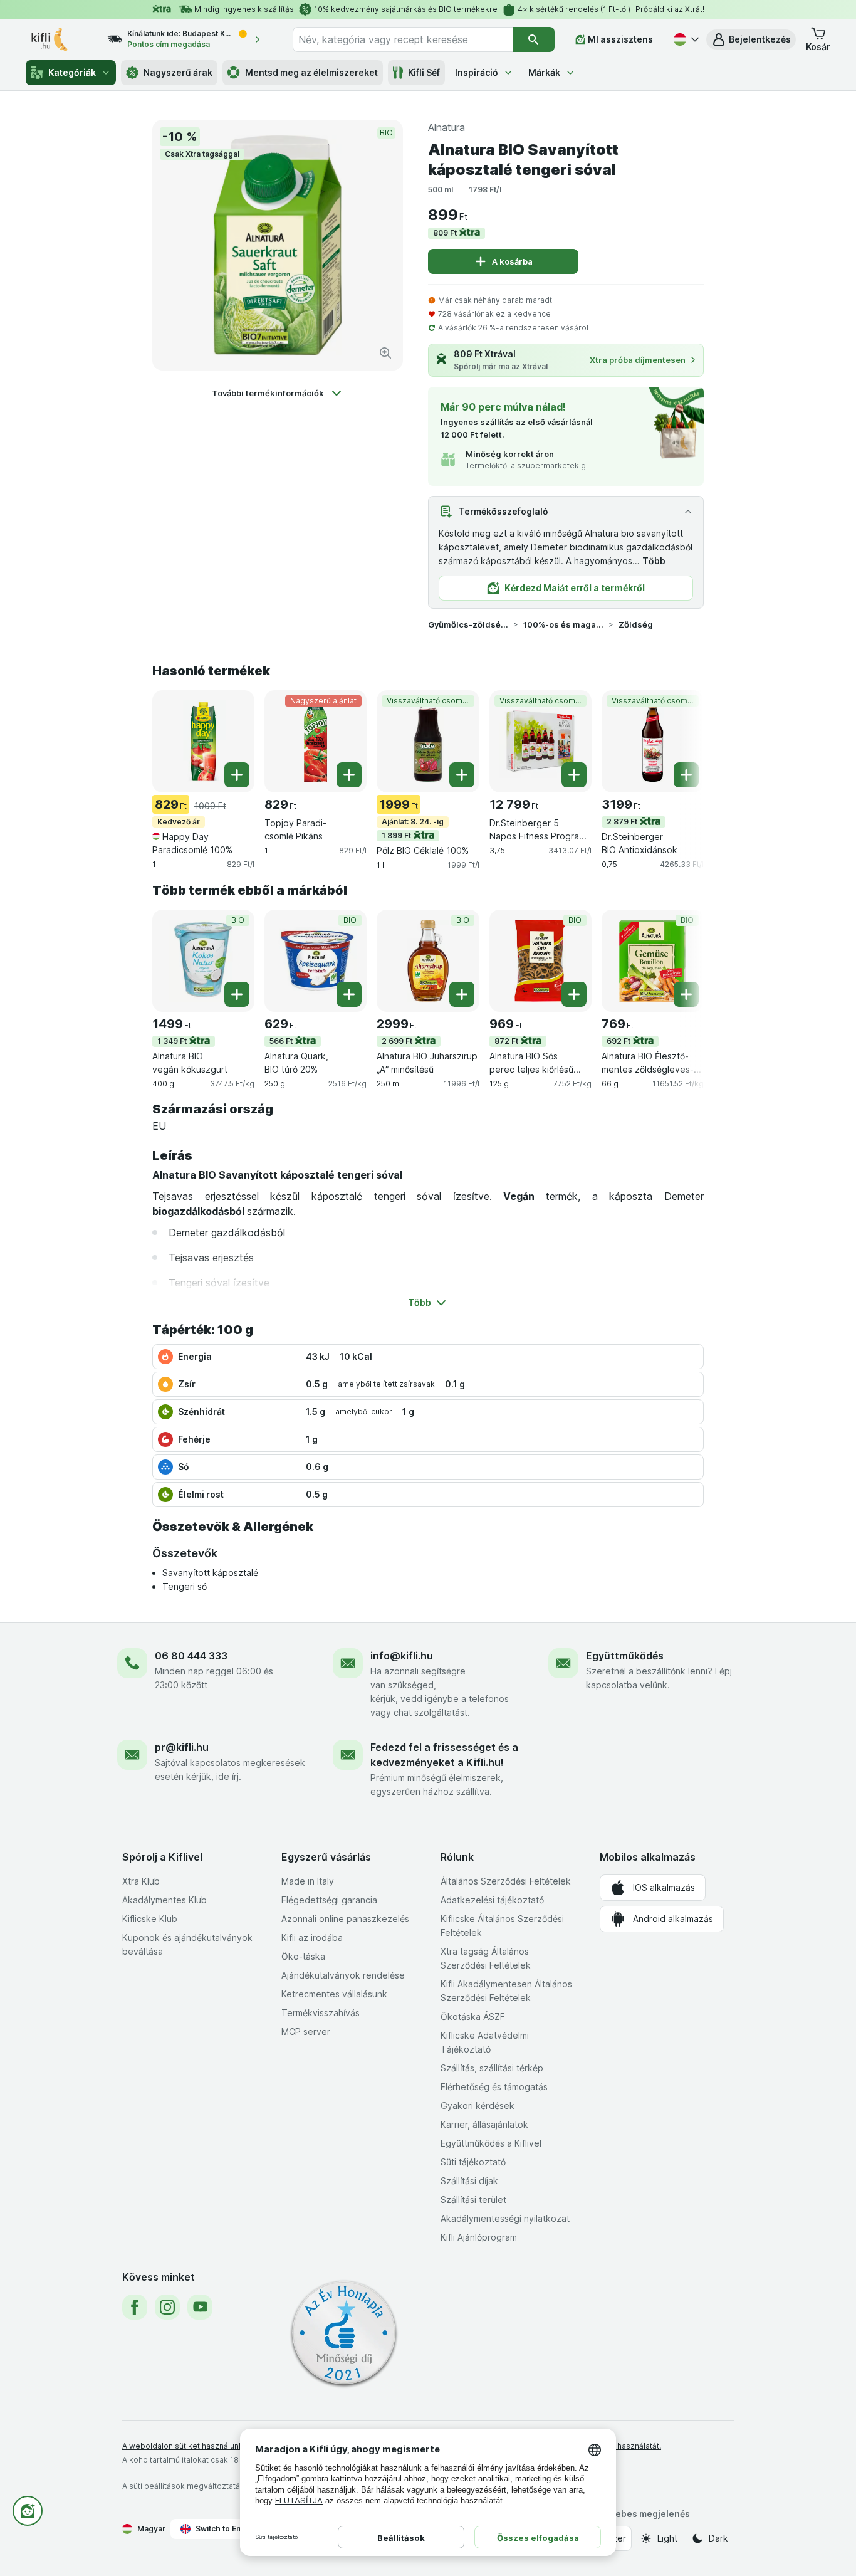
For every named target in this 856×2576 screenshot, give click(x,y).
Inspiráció (477, 72)
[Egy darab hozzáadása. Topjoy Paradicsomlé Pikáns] (349, 775)
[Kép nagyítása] (385, 353)
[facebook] (135, 2307)
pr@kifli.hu (182, 1747)
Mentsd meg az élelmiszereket (311, 72)
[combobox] (403, 39)
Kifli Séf (424, 72)
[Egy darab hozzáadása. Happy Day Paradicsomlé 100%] (237, 775)
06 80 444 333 (191, 1656)
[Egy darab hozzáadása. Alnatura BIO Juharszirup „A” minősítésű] (462, 994)
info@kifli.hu (402, 1656)
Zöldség (636, 624)
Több (654, 561)
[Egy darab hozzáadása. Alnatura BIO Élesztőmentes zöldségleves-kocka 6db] (686, 994)
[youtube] (200, 2307)
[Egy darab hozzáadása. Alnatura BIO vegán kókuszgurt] (237, 994)
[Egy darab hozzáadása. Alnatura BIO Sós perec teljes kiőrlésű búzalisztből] (574, 994)
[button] (751, 39)
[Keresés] (534, 39)
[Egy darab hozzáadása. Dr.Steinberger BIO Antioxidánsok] (686, 775)
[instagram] (167, 2307)
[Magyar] (685, 39)
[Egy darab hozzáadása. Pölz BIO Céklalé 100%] (462, 775)
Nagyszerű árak (178, 72)
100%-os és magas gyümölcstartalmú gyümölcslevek (563, 624)
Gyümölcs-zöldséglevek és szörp (468, 624)
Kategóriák (72, 72)
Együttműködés (625, 1656)
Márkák (544, 72)
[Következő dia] (679, 740)
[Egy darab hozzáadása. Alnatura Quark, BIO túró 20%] (349, 994)
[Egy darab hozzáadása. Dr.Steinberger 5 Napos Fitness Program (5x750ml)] (574, 775)
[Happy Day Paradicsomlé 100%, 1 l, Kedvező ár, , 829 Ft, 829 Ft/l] (203, 741)
